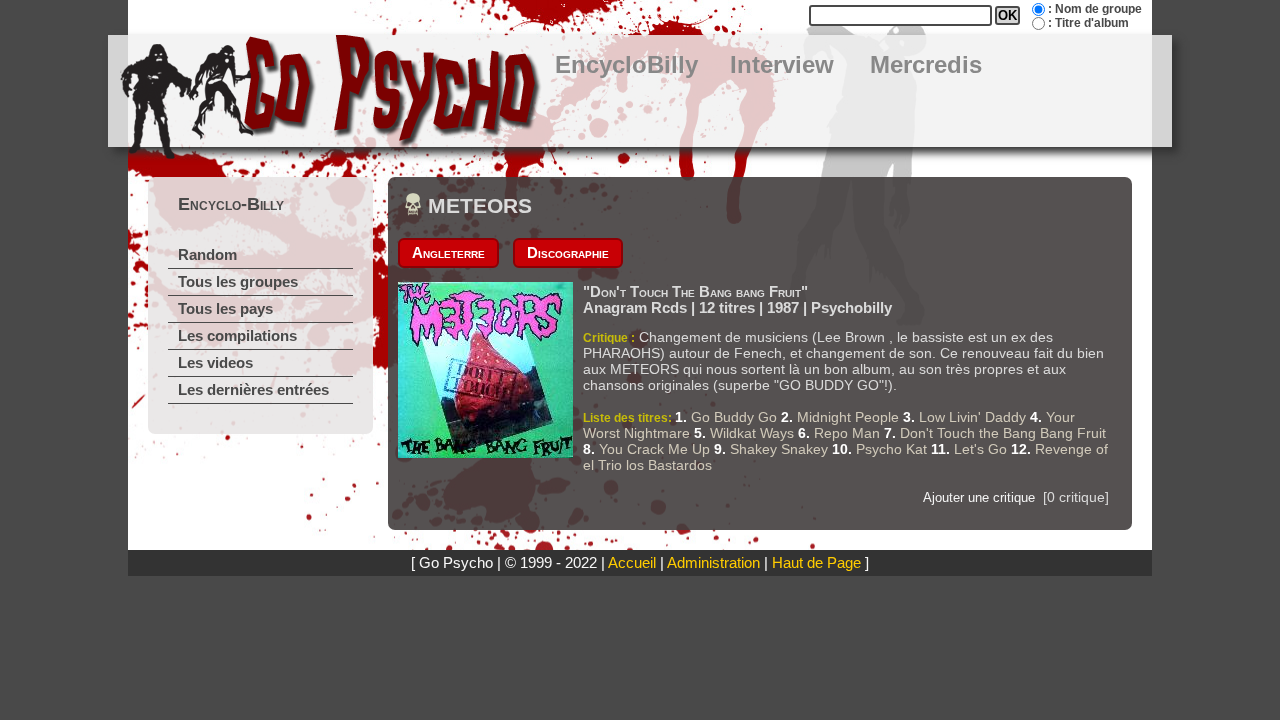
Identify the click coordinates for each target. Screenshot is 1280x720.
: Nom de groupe (1095, 9)
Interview (782, 65)
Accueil (632, 563)
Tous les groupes (238, 282)
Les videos (215, 363)
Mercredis (926, 65)
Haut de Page (816, 563)
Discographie (568, 253)
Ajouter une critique (979, 497)
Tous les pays (225, 309)
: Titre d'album (1088, 23)
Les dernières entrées (253, 390)
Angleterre (448, 253)
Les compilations (237, 336)
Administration (713, 563)
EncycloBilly (626, 65)
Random (207, 255)
